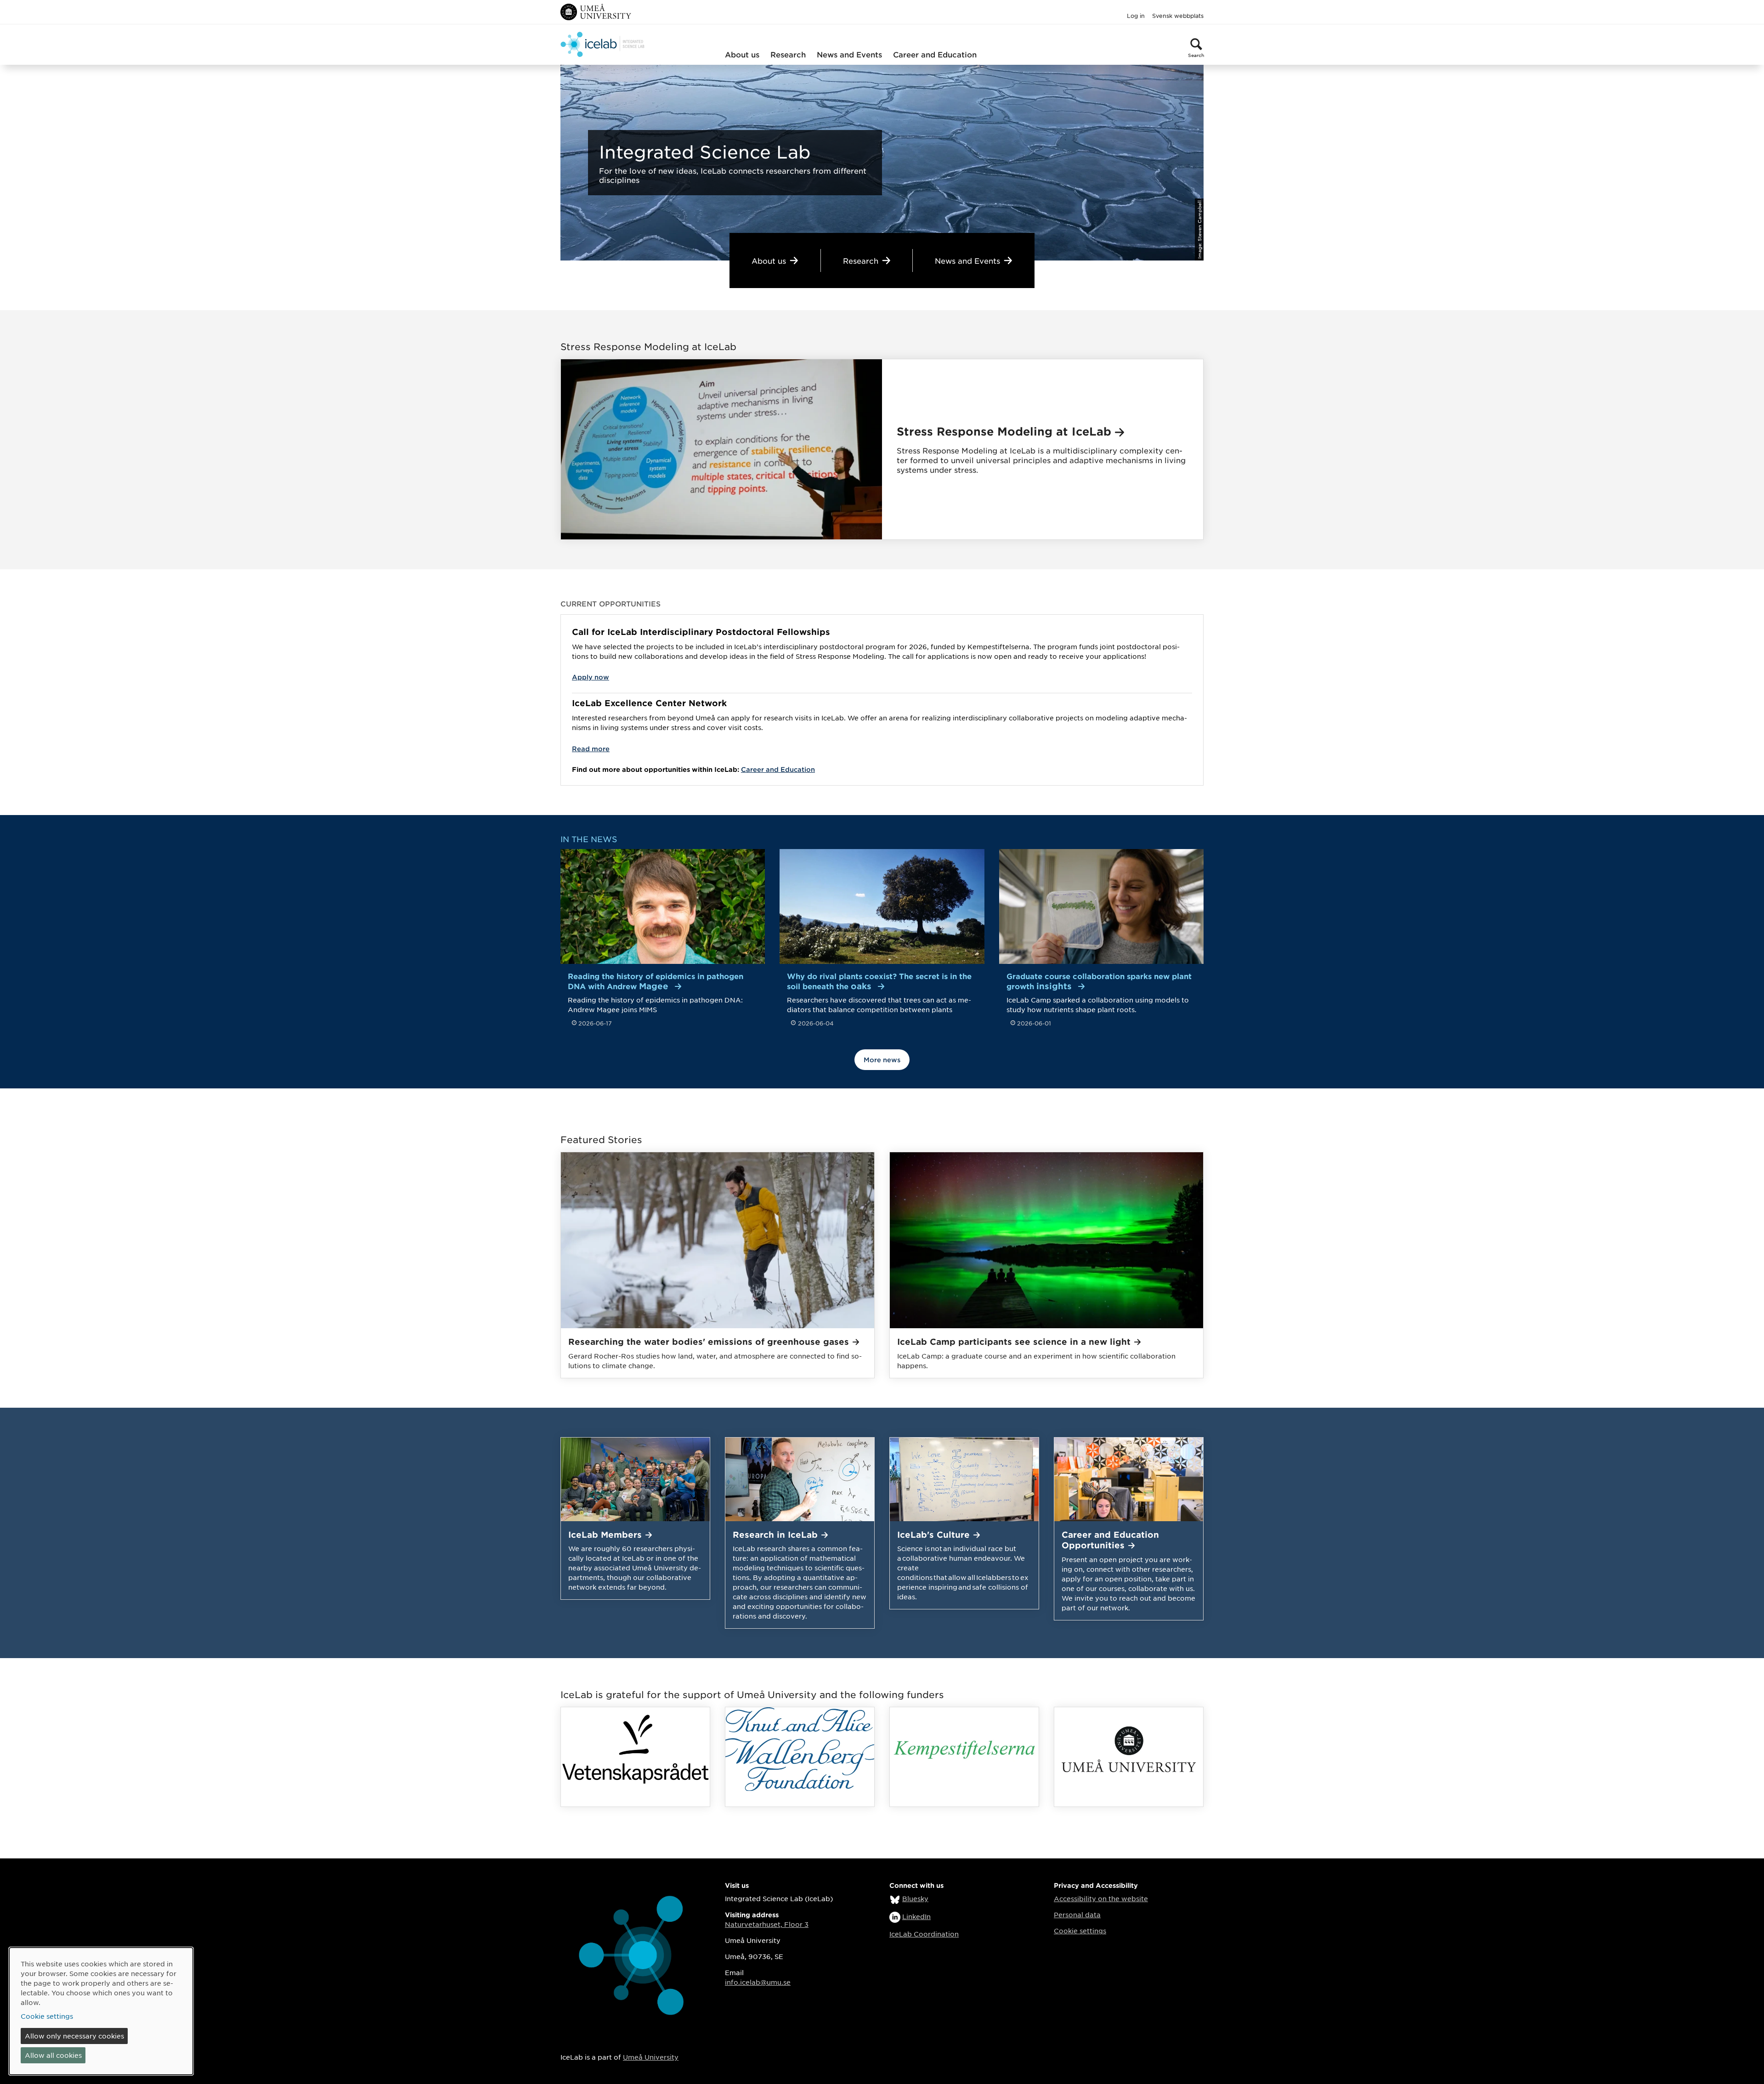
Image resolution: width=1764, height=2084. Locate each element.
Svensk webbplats (1178, 16)
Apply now (591, 677)
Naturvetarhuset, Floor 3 (767, 1924)
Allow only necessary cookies (74, 2036)
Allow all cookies (53, 2055)
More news (882, 1060)
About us (742, 54)
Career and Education (935, 54)
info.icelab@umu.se (758, 1982)
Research (788, 54)
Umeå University (651, 2057)
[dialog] (101, 2011)
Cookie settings (1080, 1931)
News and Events (849, 54)
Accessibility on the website (1101, 1898)
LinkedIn (916, 1916)
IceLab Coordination (924, 1934)
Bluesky (915, 1898)
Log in (1136, 16)
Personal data (1077, 1914)
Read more (591, 749)
